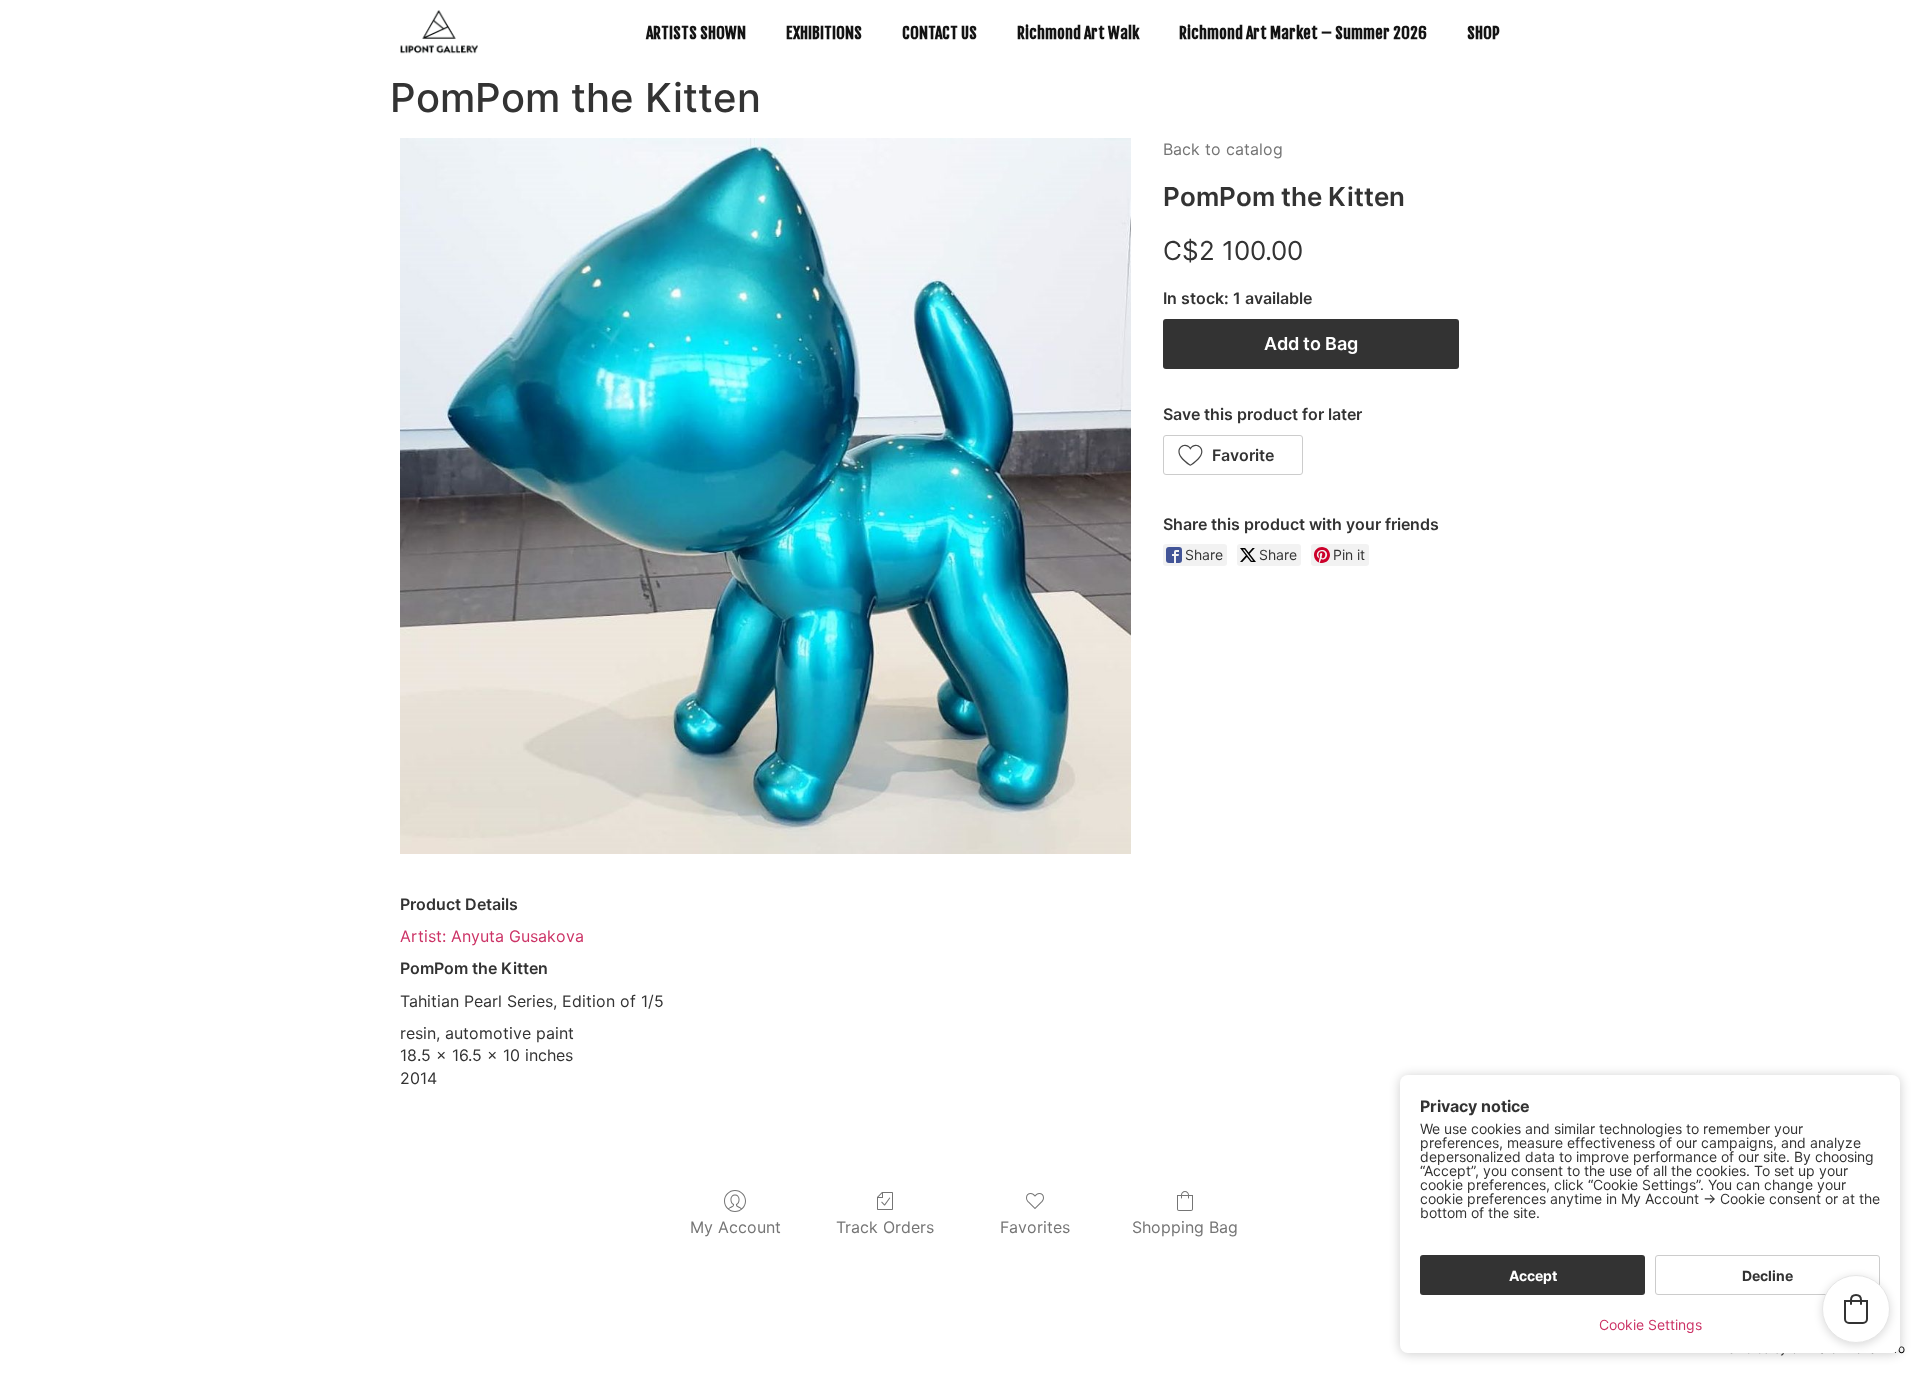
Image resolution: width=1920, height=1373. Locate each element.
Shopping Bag (1185, 1227)
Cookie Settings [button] (1650, 1324)
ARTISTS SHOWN (696, 33)
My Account (735, 1227)
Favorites (1035, 1227)
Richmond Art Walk (1078, 33)
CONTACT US (939, 33)
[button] (1233, 455)
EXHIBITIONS (824, 33)
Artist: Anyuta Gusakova (492, 936)
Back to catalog (1223, 149)
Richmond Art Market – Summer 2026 (1303, 33)
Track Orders (885, 1227)
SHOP (1483, 33)
